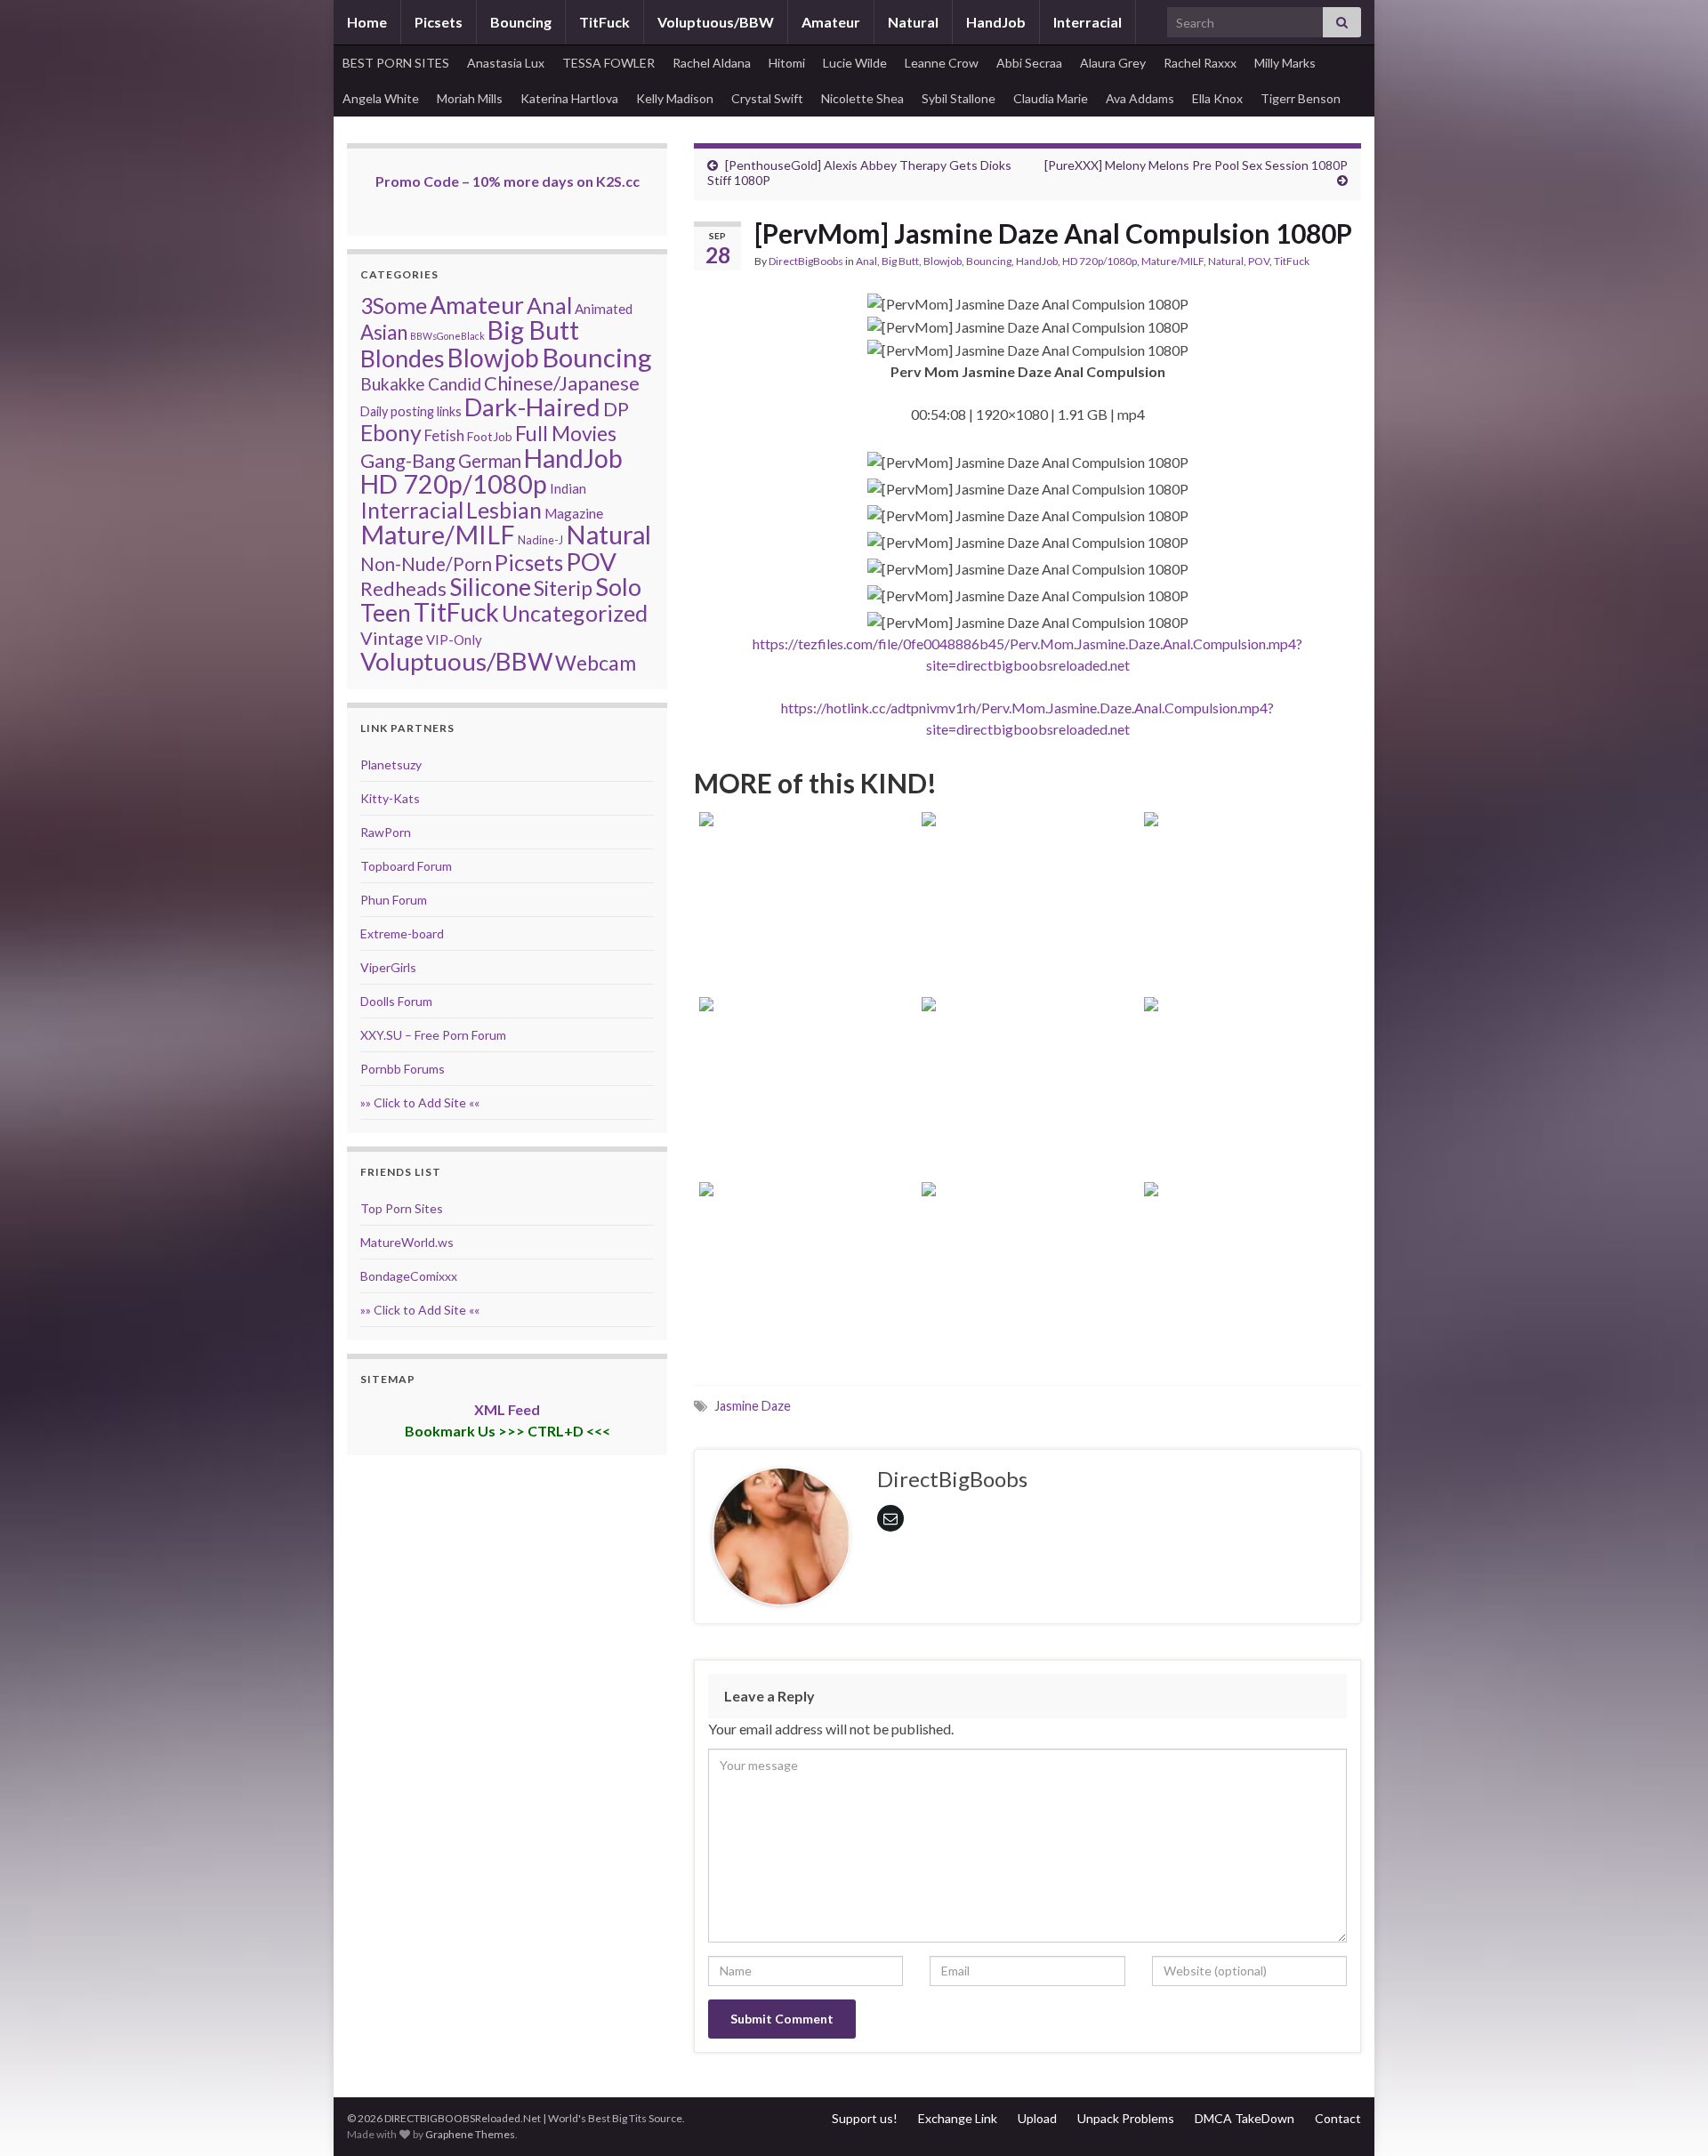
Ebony (391, 433)
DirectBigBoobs (806, 261)
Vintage (392, 638)
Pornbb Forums (403, 1069)
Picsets (439, 22)
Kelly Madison (675, 98)
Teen (386, 613)
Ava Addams (1140, 98)
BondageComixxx (409, 1276)
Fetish (444, 435)
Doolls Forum (396, 1001)
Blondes (403, 358)
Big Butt (900, 261)
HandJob (996, 22)
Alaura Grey (1113, 63)
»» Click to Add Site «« (420, 1102)
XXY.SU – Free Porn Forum (433, 1035)
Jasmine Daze (753, 1406)
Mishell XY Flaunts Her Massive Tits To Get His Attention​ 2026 (806, 1115)
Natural (913, 22)
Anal (866, 261)
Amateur (831, 22)
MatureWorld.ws (407, 1242)
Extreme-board (402, 933)
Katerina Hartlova (569, 98)
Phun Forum (394, 900)
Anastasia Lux (506, 63)
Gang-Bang (408, 460)
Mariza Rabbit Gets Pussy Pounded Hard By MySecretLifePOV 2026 (1028, 1115)
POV (1259, 261)
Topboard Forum (406, 866)
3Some (394, 305)
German (490, 461)
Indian (568, 488)
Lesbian (504, 510)
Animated (604, 309)
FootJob (490, 436)
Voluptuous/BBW (716, 22)
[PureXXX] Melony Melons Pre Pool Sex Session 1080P (1196, 165)
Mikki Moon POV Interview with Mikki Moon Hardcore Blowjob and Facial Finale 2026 (1250, 1300)
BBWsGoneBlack (447, 336)
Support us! (865, 2118)
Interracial (1088, 22)
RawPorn (386, 832)
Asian (384, 332)
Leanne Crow (942, 63)
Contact (1338, 2118)
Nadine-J (540, 540)
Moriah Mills (470, 98)
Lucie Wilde (855, 63)
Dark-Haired (532, 406)
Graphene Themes (470, 2134)
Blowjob (943, 261)
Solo (618, 587)
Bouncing (521, 22)
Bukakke (393, 384)
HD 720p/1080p (1100, 261)
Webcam (596, 663)
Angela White (381, 98)
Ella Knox (1217, 98)
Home (367, 22)
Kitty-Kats (390, 798)
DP (616, 409)
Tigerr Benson (1301, 98)
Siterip (563, 588)
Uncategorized (575, 613)
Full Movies (566, 433)
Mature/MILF (1172, 261)
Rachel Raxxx (1200, 63)
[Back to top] (1668, 2116)
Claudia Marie (1051, 98)
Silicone (490, 587)
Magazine (574, 513)
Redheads (403, 588)
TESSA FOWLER (608, 63)
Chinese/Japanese (562, 383)
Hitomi (787, 63)
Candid (455, 384)
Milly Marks (1285, 63)
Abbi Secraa (1029, 63)
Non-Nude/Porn (426, 564)
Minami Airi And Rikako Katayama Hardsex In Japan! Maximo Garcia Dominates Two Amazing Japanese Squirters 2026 (1028, 1276)
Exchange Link (958, 2118)
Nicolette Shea (862, 98)
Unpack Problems (1126, 2118)
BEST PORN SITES (396, 63)
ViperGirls (388, 967)
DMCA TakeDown (1245, 2118)
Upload (1037, 2118)
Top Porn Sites (402, 1208)
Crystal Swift (767, 98)
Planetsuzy (391, 764)
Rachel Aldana (712, 63)
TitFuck (604, 22)
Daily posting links (411, 411)
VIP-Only (454, 640)
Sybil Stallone (959, 98)
